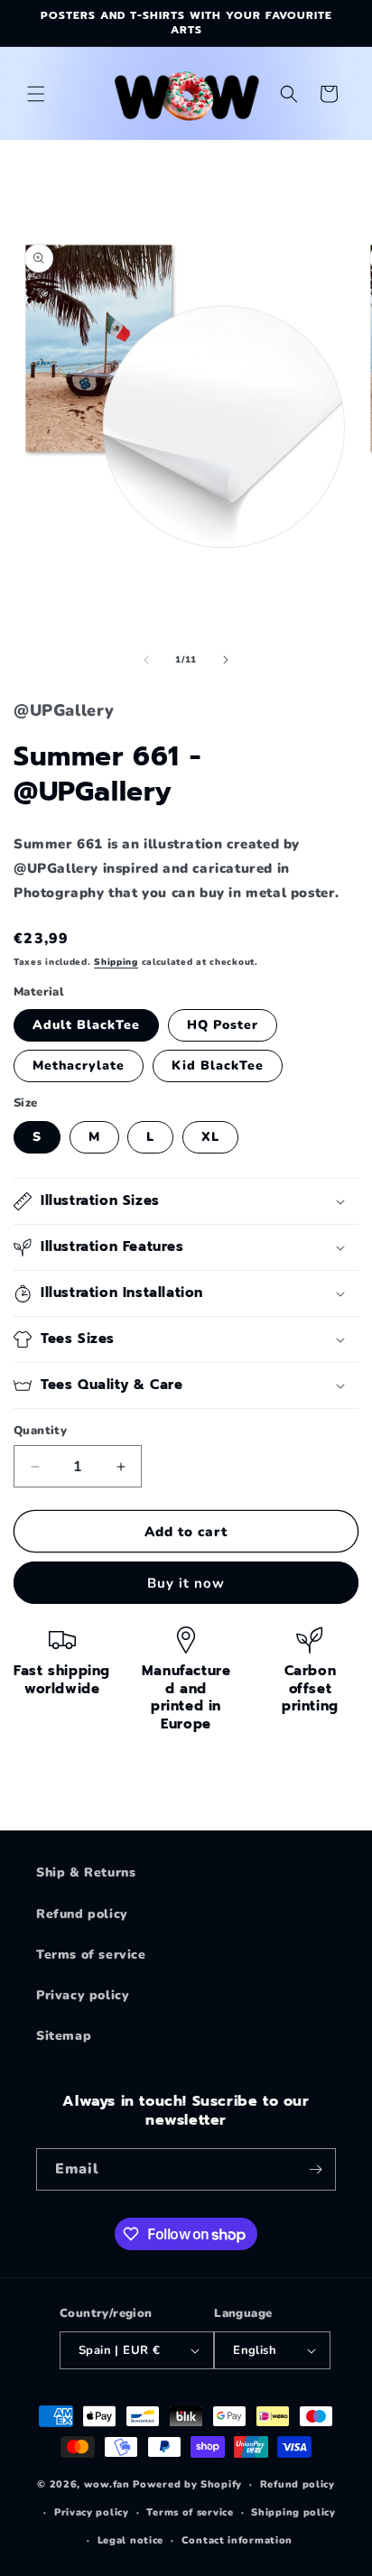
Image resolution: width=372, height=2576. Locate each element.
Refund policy (82, 1914)
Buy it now (186, 1583)
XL (210, 1137)
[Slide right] (226, 660)
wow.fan (107, 2484)
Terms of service (91, 1955)
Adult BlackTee (86, 1025)
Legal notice (130, 2540)
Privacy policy (83, 1995)
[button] (36, 94)
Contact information (237, 2540)
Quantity (40, 1431)
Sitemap (64, 2036)
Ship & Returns (86, 1872)
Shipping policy (293, 2512)
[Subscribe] (315, 2169)
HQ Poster (223, 1025)
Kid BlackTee (218, 1066)
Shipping (116, 962)
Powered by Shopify (187, 2484)
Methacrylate (79, 1066)
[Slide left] (146, 660)
